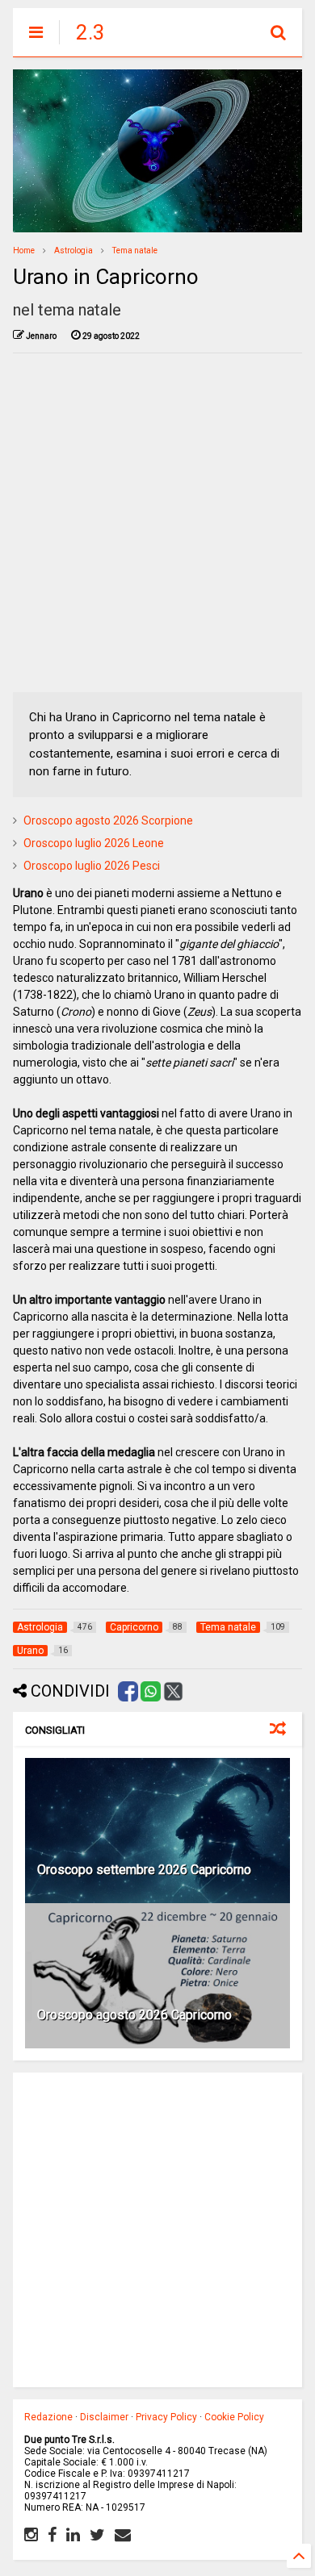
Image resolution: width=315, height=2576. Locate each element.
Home (24, 251)
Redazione (48, 2417)
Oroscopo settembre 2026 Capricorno (144, 1870)
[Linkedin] (73, 2535)
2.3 (90, 32)
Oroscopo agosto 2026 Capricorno (134, 2015)
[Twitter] (97, 2535)
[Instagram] (31, 2535)
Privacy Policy (166, 2417)
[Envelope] (123, 2535)
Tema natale (135, 251)
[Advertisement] (157, 523)
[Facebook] (52, 2535)
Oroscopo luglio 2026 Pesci (92, 866)
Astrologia (73, 251)
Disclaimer (104, 2417)
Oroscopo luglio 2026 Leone (94, 843)
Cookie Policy (234, 2417)
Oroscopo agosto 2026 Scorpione (108, 820)
